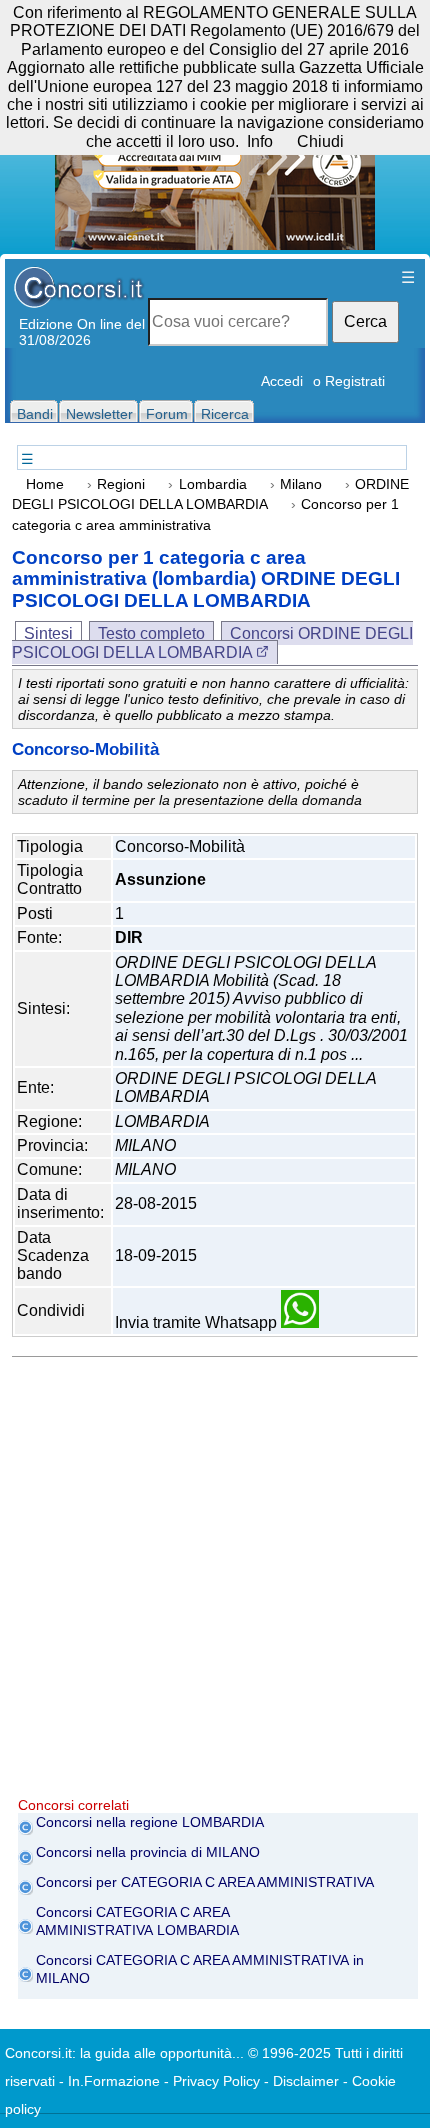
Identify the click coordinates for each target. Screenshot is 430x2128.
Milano (301, 484)
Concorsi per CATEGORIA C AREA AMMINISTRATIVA (205, 1882)
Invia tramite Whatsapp (198, 1322)
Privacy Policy (216, 2081)
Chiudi (320, 141)
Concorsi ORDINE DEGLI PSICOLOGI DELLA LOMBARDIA (212, 642)
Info (260, 141)
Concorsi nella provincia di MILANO (148, 1852)
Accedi (282, 381)
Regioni (121, 484)
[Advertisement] (215, 1582)
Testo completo (151, 633)
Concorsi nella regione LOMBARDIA (150, 1822)
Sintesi (48, 633)
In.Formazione (114, 2081)
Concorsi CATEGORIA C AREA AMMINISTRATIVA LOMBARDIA (137, 1921)
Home (45, 484)
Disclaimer (306, 2081)
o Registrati (349, 381)
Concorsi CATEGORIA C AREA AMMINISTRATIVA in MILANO (200, 1969)
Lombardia (213, 484)
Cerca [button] (365, 321)
